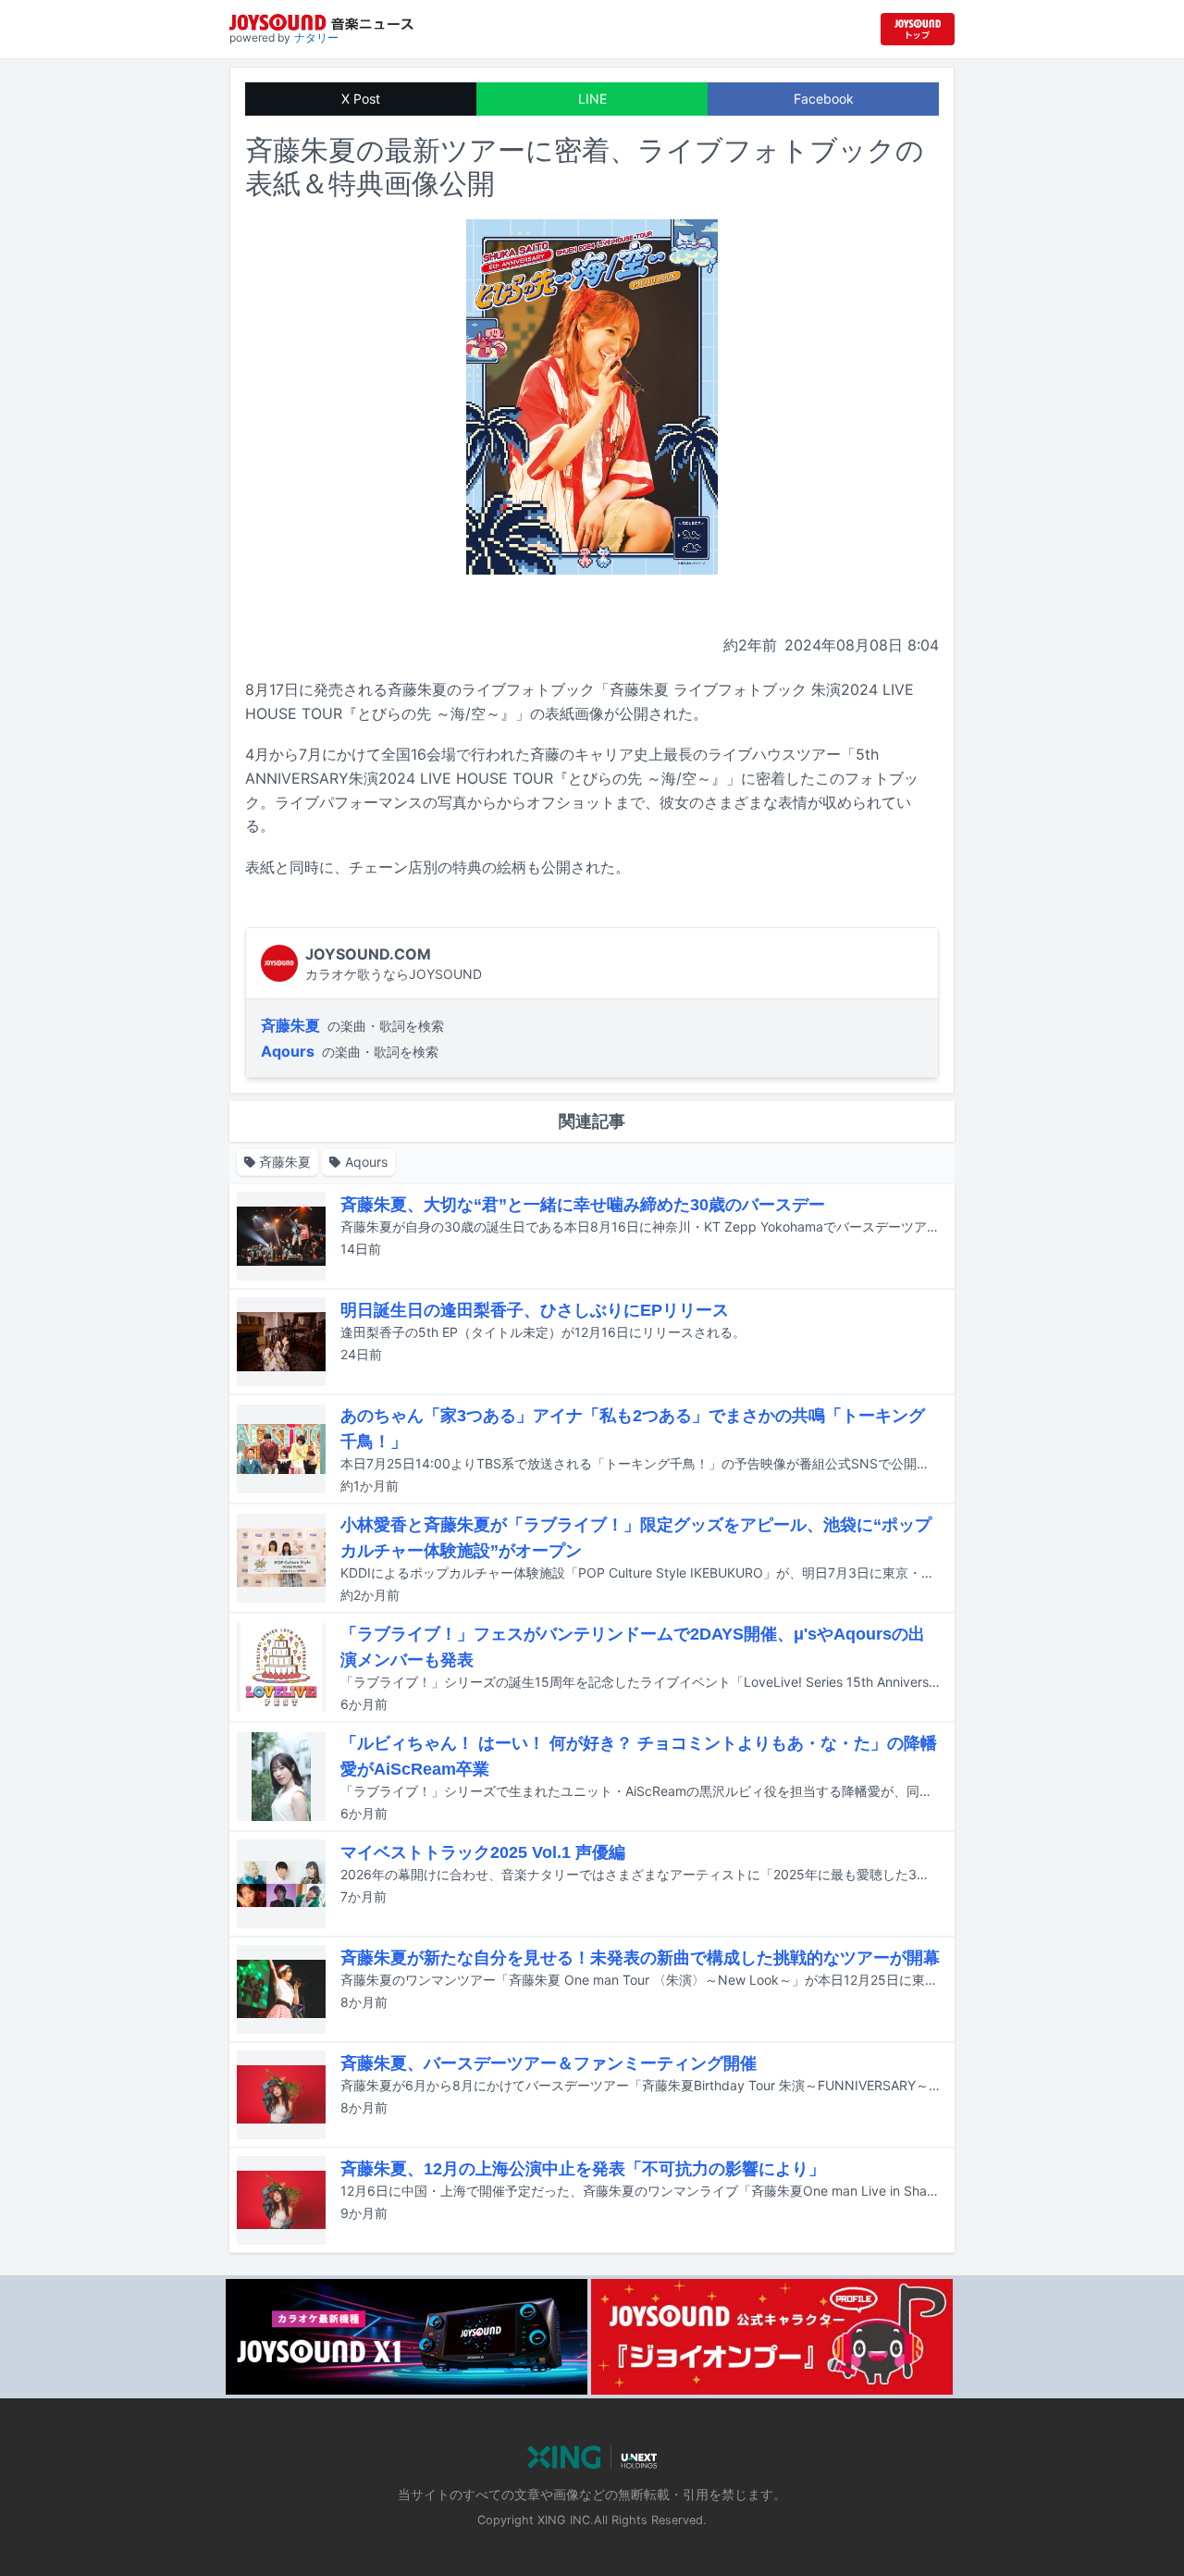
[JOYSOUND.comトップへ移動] (918, 29)
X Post (361, 99)
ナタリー (316, 37)
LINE (592, 99)
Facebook (824, 99)
